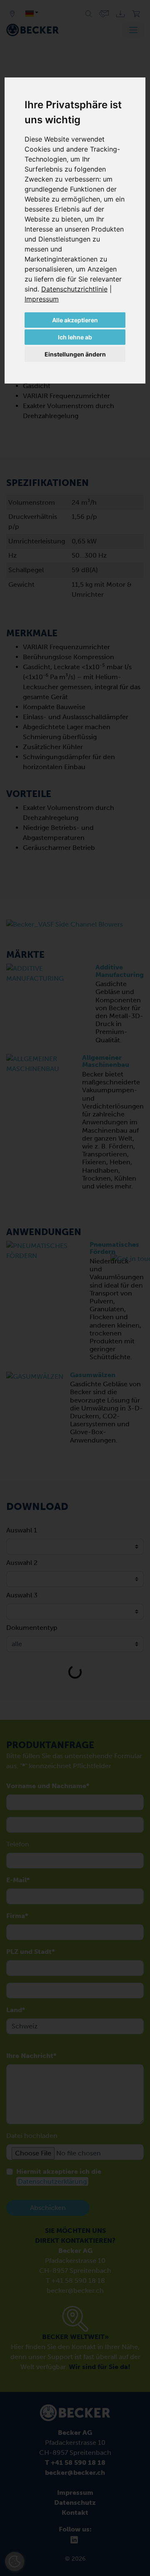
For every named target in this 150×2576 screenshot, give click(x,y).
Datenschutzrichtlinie (74, 289)
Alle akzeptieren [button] (75, 320)
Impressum (42, 299)
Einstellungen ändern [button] (75, 354)
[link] (76, 289)
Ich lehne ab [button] (75, 337)
